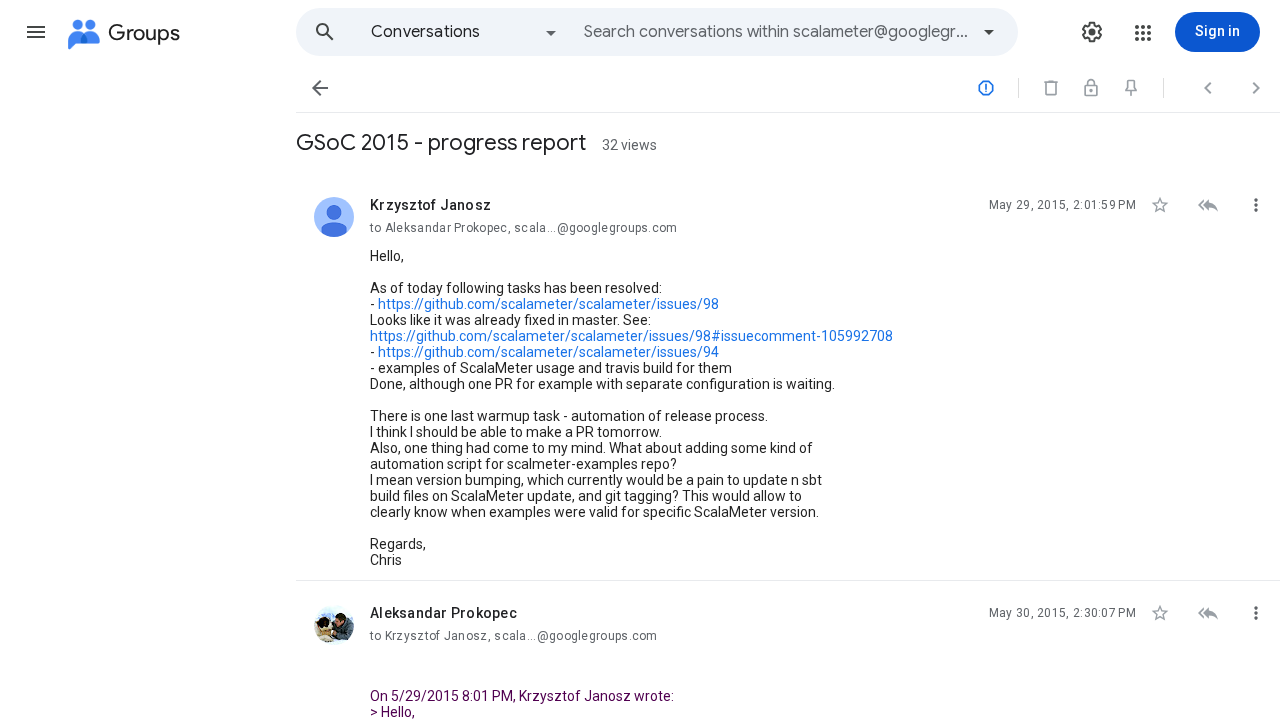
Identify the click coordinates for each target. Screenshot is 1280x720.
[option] (465, 32)
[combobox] (776, 32)
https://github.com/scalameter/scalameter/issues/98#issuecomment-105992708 (631, 336)
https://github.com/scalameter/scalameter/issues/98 (548, 304)
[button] (36, 32)
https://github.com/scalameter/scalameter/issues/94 (548, 352)
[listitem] (788, 377)
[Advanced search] (989, 32)
